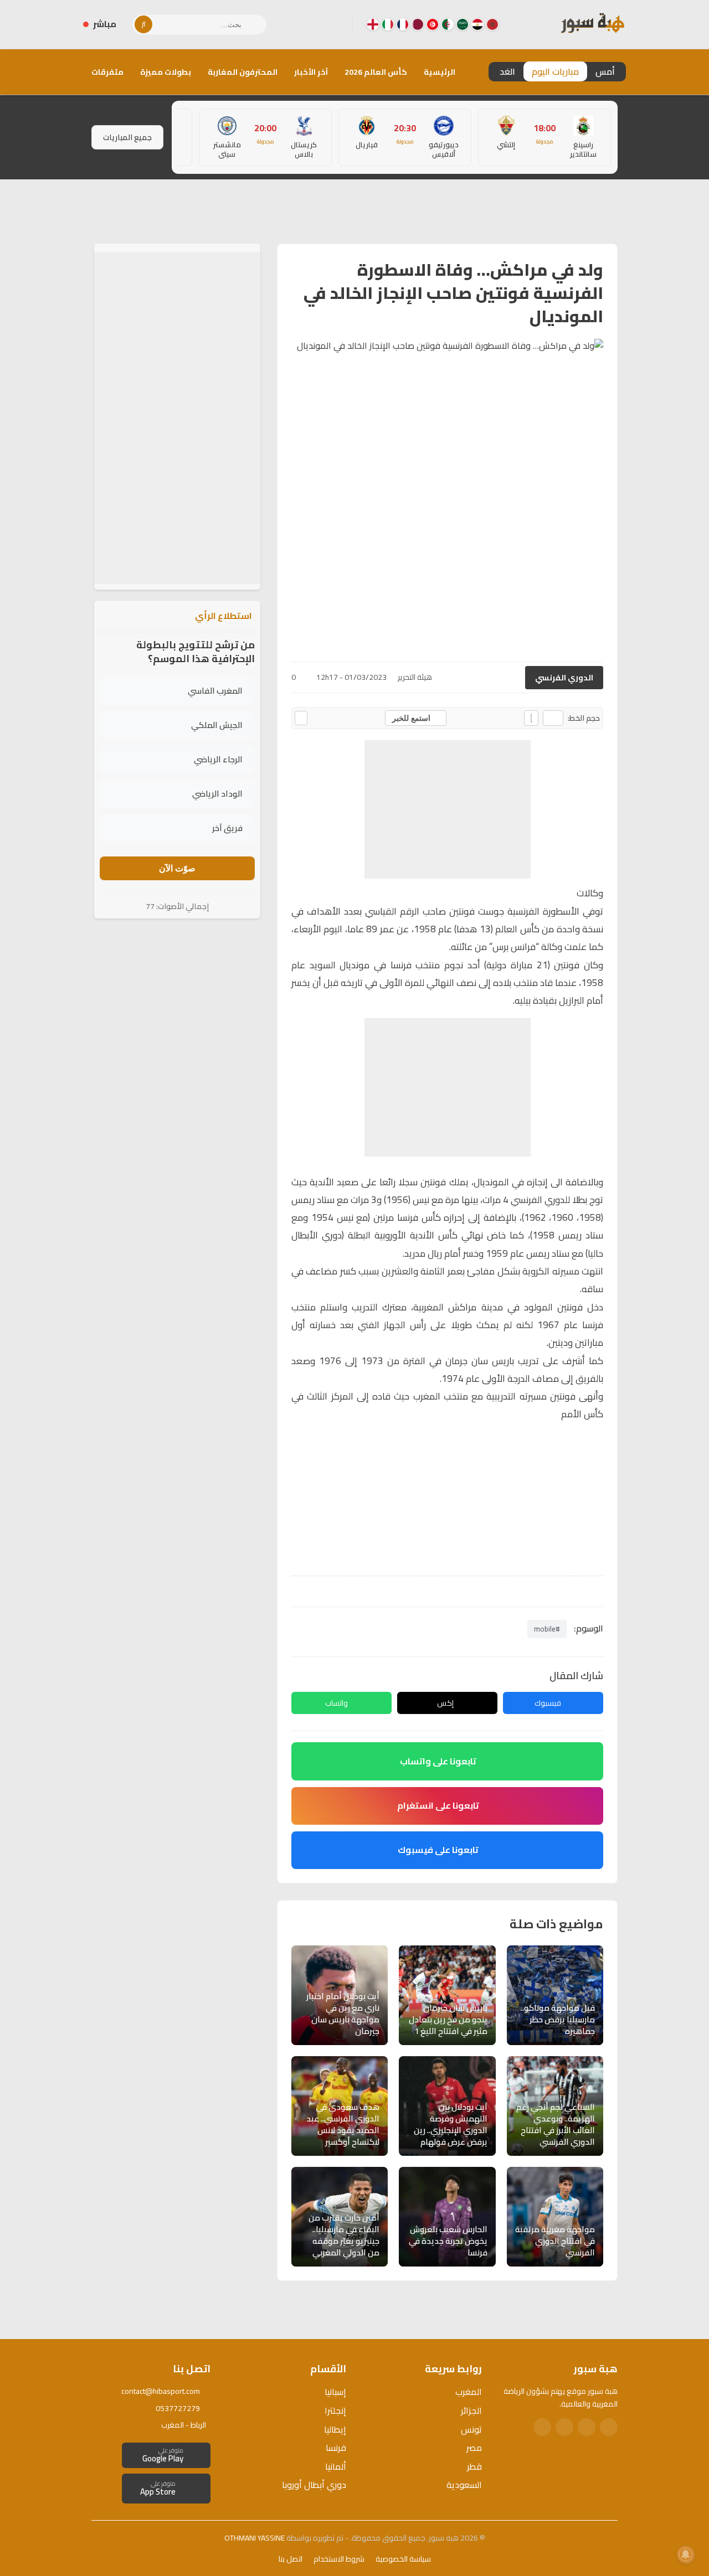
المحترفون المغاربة (243, 72)
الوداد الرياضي (217, 794)
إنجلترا (335, 2410)
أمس (605, 71)
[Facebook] (335, 24)
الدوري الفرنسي (564, 678)
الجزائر (471, 2410)
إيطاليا (335, 2429)
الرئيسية (440, 72)
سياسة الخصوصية (403, 2559)
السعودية (464, 2485)
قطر (474, 2466)
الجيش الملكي (217, 725)
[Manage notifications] (686, 2554)
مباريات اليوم (555, 71)
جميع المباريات (127, 137)
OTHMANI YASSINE (255, 2538)
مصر (474, 2448)
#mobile (547, 1629)
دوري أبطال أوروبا (314, 2485)
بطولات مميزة (166, 72)
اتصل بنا (291, 2559)
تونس (471, 2429)
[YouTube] (300, 24)
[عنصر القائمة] (492, 24)
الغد (507, 71)
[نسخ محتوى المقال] (301, 718)
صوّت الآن (177, 868)
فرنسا (336, 2448)
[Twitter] (587, 2427)
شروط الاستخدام (339, 2559)
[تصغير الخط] (553, 718)
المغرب (469, 2392)
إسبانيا (335, 2392)
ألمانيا (336, 2466)
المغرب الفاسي (215, 691)
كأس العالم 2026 (376, 72)
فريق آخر (227, 828)
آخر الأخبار (311, 72)
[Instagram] (317, 24)
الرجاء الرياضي (218, 759)
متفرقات (107, 72)
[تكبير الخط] (531, 718)
